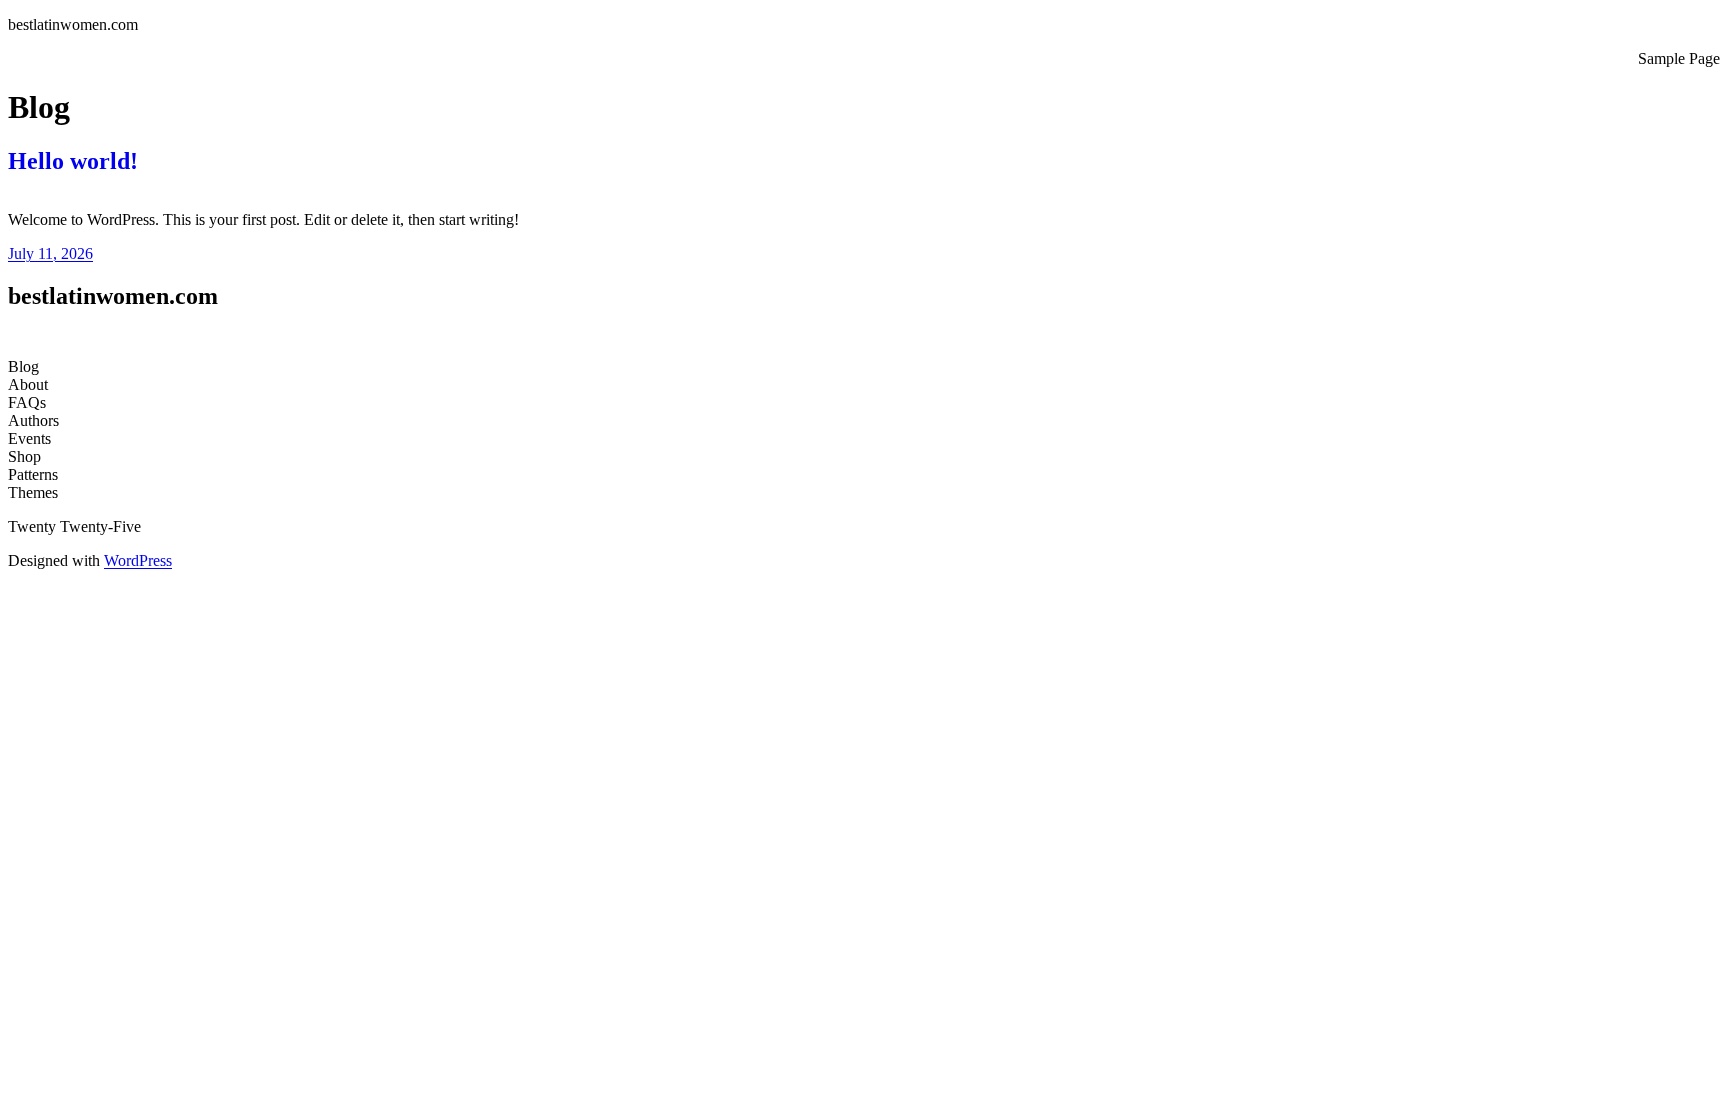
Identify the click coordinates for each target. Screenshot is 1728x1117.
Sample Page (1679, 58)
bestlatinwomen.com (73, 24)
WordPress (138, 560)
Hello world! (73, 161)
